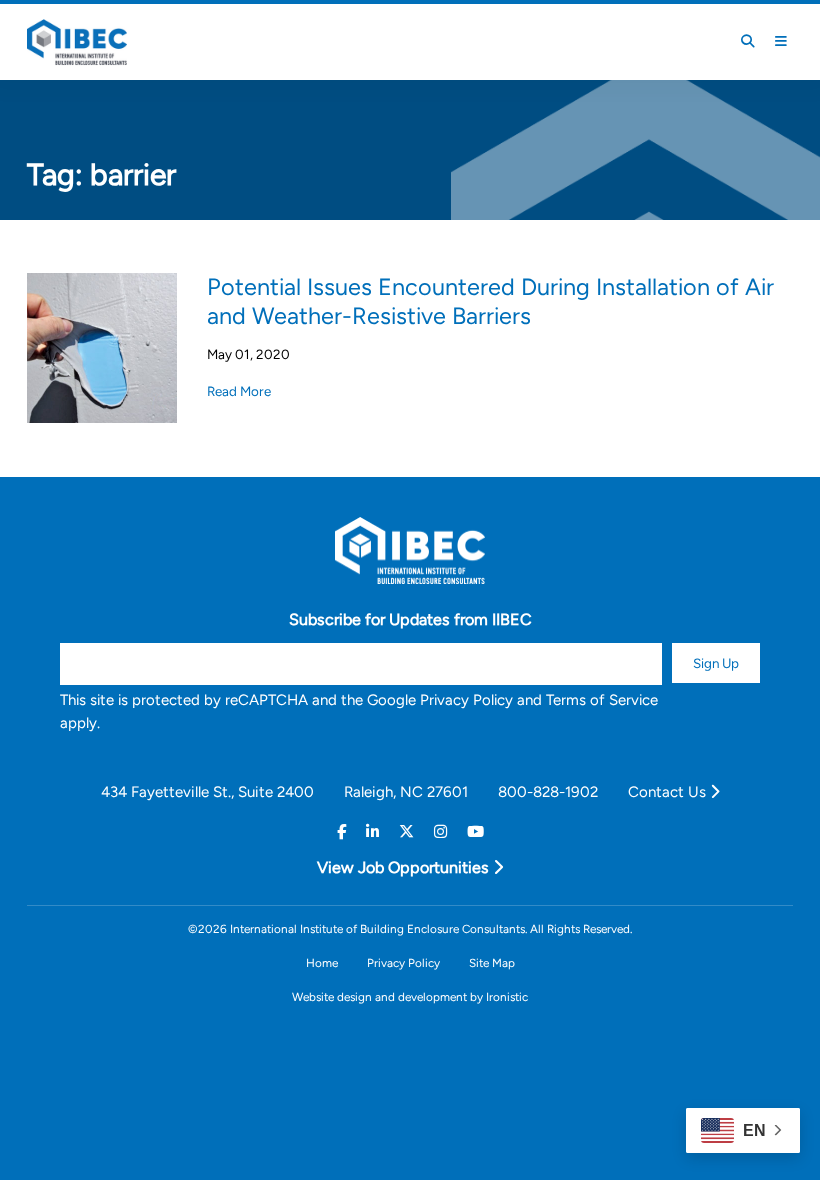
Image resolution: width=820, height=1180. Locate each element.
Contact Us (669, 792)
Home (322, 963)
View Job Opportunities (405, 867)
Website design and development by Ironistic (410, 997)
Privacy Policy (466, 700)
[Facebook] (341, 832)
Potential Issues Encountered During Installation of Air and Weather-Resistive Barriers (490, 301)
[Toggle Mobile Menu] (781, 41)
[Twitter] (406, 832)
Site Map (492, 963)
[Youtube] (475, 832)
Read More (239, 391)
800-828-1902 (548, 792)
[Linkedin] (372, 832)
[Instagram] (440, 832)
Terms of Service (602, 700)
